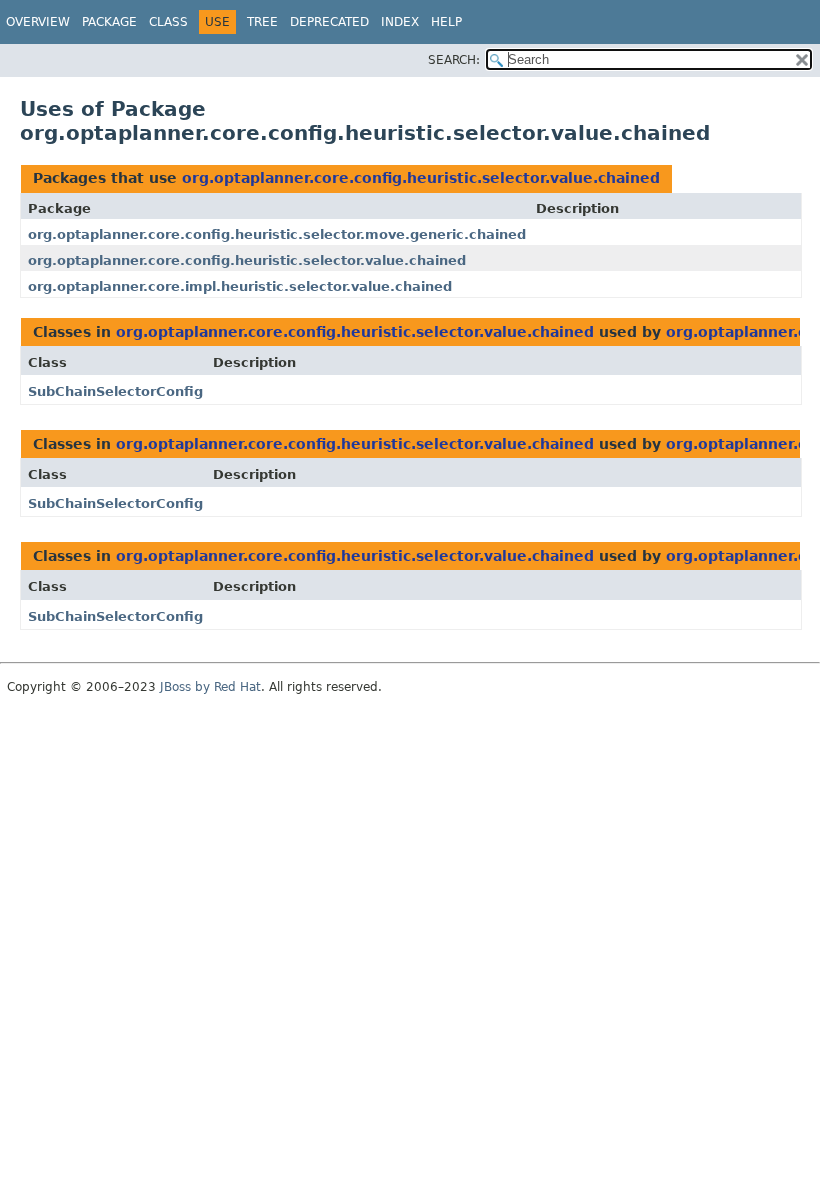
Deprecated (329, 22)
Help (446, 22)
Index (400, 22)
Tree (262, 22)
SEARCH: (454, 60)
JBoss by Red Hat (210, 687)
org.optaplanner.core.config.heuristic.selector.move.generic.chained (277, 234)
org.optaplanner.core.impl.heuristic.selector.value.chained (240, 286)
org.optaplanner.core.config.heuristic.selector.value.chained (421, 178)
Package (109, 22)
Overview (38, 22)
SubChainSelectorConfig (115, 391)
